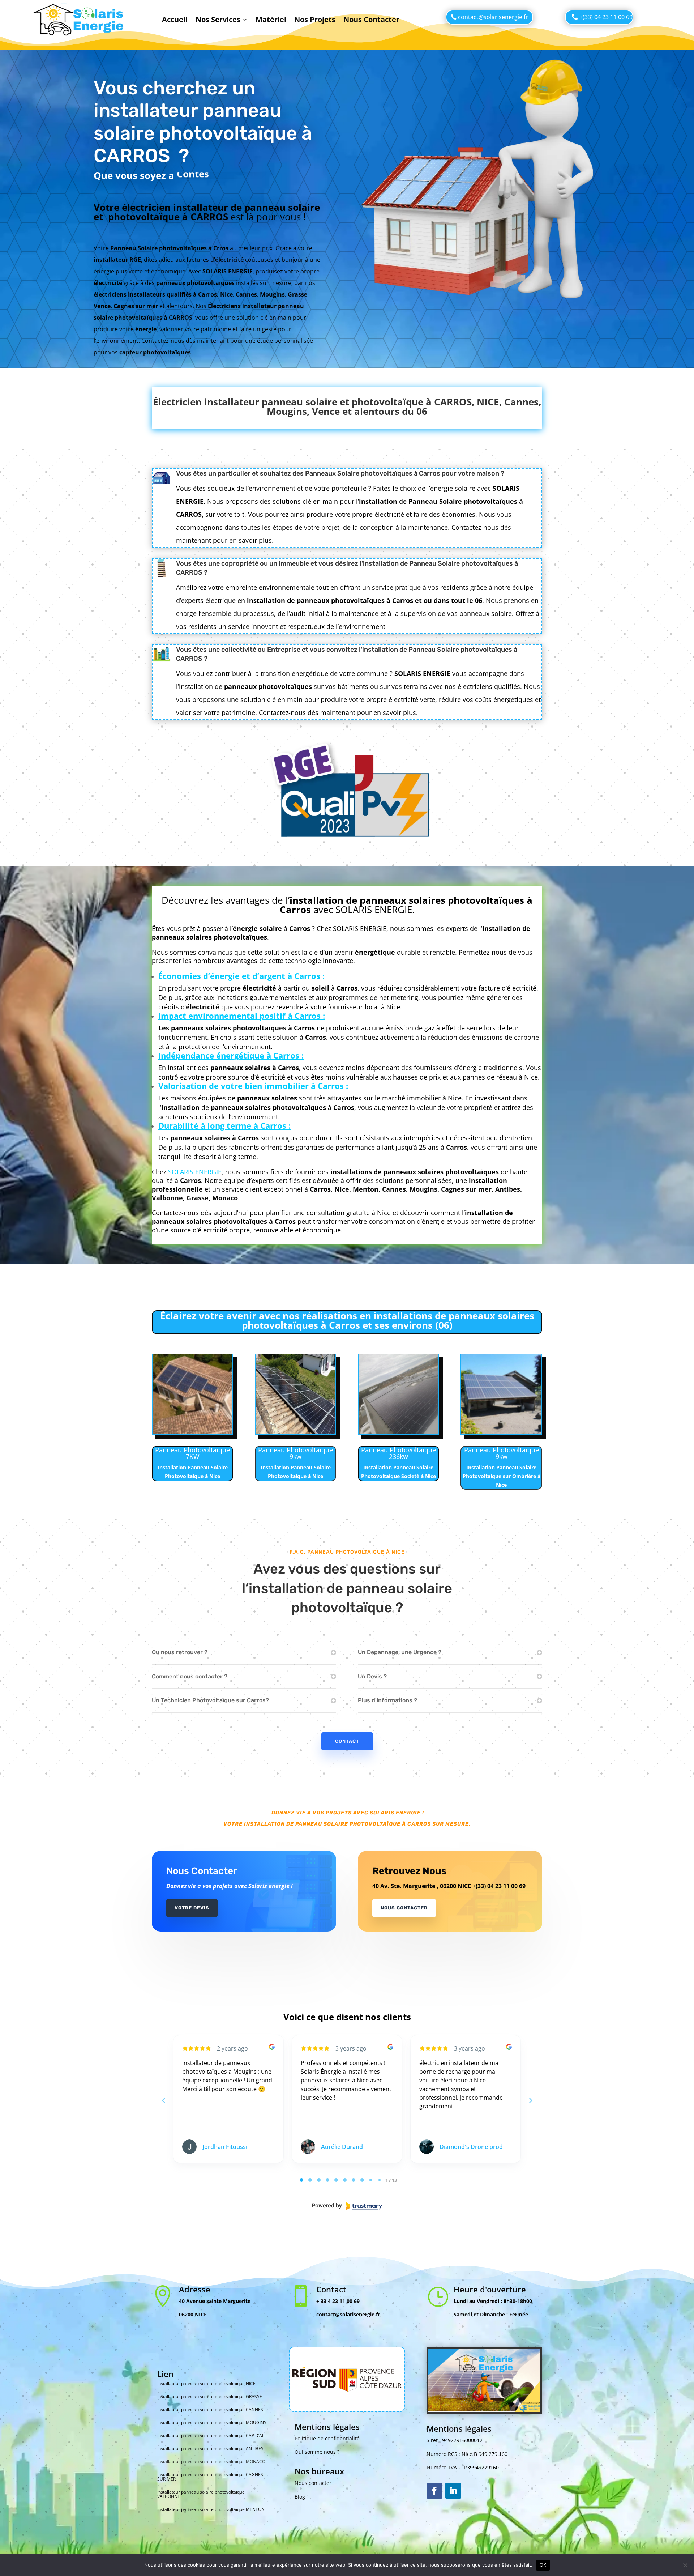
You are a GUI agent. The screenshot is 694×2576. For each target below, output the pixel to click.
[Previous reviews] (163, 2100)
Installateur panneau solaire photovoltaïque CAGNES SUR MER (210, 2477)
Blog (300, 2497)
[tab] (301, 2180)
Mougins (423, 1189)
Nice (342, 1189)
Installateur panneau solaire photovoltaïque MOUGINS (212, 2422)
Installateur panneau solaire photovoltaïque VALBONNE (201, 2494)
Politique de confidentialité (327, 2438)
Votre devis (192, 1908)
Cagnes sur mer (466, 1189)
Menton (366, 1189)
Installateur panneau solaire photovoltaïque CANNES (210, 2409)
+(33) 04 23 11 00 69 (606, 17)
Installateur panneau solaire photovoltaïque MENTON (211, 2509)
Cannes (394, 1189)
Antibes (508, 1189)
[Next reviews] (530, 2100)
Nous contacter (313, 2483)
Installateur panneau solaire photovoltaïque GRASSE (210, 2396)
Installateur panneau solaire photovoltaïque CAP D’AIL (211, 2436)
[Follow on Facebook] (434, 2491)
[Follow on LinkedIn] (453, 2491)
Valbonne (167, 1198)
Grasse (198, 1198)
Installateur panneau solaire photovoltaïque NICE (206, 2383)
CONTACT (347, 1741)
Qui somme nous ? (317, 2452)
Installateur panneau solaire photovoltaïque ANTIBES (210, 2449)
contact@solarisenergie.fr (493, 17)
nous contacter (404, 1908)
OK (543, 2565)
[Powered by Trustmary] (347, 2206)
